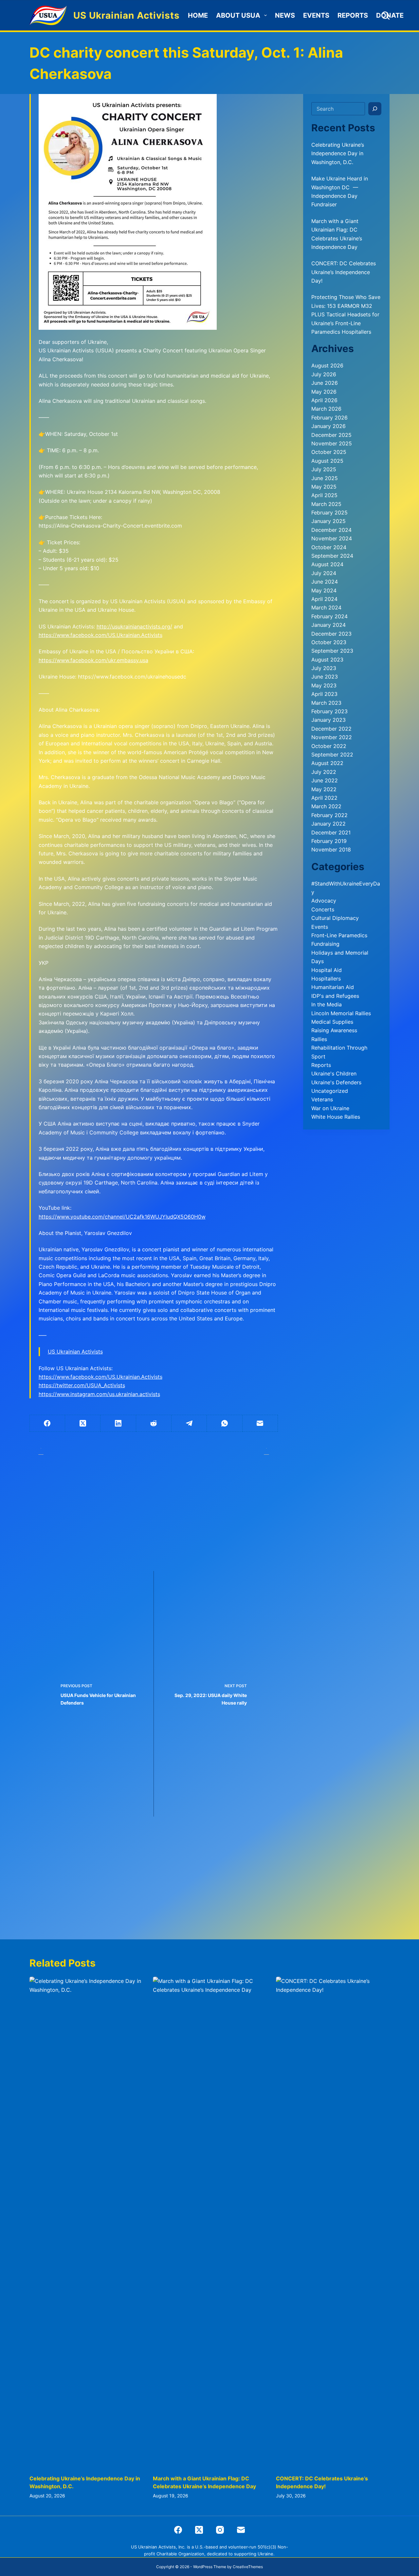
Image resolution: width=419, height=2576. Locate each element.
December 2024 (331, 530)
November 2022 (332, 737)
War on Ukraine (330, 1108)
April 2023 (324, 694)
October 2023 (329, 642)
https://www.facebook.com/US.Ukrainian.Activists (100, 635)
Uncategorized (330, 1091)
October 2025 (329, 452)
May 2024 (324, 590)
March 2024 (326, 607)
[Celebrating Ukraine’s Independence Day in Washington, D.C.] (86, 2222)
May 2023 (324, 685)
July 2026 (324, 374)
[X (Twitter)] (83, 1423)
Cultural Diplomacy (335, 918)
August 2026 (327, 365)
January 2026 (328, 426)
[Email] (260, 1423)
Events (316, 15)
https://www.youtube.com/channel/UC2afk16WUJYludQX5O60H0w (122, 1217)
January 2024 (328, 625)
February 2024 (329, 616)
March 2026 (326, 409)
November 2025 (332, 443)
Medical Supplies (332, 1022)
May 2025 (324, 487)
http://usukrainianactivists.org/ (134, 626)
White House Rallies (336, 1117)
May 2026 (324, 392)
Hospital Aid (327, 970)
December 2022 (331, 729)
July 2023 (324, 668)
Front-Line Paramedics (339, 935)
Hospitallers (326, 979)
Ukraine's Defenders (336, 1082)
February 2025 (329, 513)
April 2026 (324, 400)
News (285, 15)
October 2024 (329, 547)
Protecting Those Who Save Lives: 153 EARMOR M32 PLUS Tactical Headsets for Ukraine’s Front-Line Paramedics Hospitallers (346, 314)
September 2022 (332, 755)
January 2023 (328, 720)
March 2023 (326, 703)
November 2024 (332, 538)
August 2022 (327, 763)
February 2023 (329, 711)
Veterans (322, 1099)
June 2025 (325, 478)
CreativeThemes (248, 2567)
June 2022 (325, 780)
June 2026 (325, 383)
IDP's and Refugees (335, 996)
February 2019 (329, 841)
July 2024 (324, 573)
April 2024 (324, 599)
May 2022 (324, 789)
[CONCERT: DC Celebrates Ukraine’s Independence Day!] (333, 2222)
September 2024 (332, 556)
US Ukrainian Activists (127, 15)
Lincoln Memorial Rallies (341, 1013)
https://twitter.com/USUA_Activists (82, 1385)
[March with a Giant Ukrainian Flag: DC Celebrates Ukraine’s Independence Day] (210, 2222)
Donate (390, 15)
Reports (353, 15)
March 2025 (326, 504)
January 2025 (328, 521)
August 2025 (327, 461)
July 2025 (324, 469)
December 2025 (331, 435)
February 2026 (329, 418)
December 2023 (331, 634)
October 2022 (329, 746)
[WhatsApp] (225, 1423)
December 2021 (331, 832)
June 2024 (325, 582)
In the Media (327, 1004)
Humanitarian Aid (333, 987)
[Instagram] (220, 2530)
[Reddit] (154, 1423)
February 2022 (329, 815)
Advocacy (324, 901)
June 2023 (325, 677)
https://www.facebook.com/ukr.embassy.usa (93, 660)
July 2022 (324, 772)
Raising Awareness (334, 1030)
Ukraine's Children (334, 1073)
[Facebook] (47, 1423)
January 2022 (328, 824)
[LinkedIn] (118, 1423)
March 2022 (326, 806)
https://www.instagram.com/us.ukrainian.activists (99, 1394)
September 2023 (332, 651)
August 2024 (327, 564)
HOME (198, 15)
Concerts (323, 909)
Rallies (319, 1039)
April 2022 (324, 798)
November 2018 (331, 849)
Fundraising (325, 944)
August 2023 (327, 660)
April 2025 (324, 495)
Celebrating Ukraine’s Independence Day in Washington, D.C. (338, 153)
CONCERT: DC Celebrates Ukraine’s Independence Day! (344, 272)
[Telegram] (189, 1423)
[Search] (385, 16)
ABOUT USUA (238, 15)
